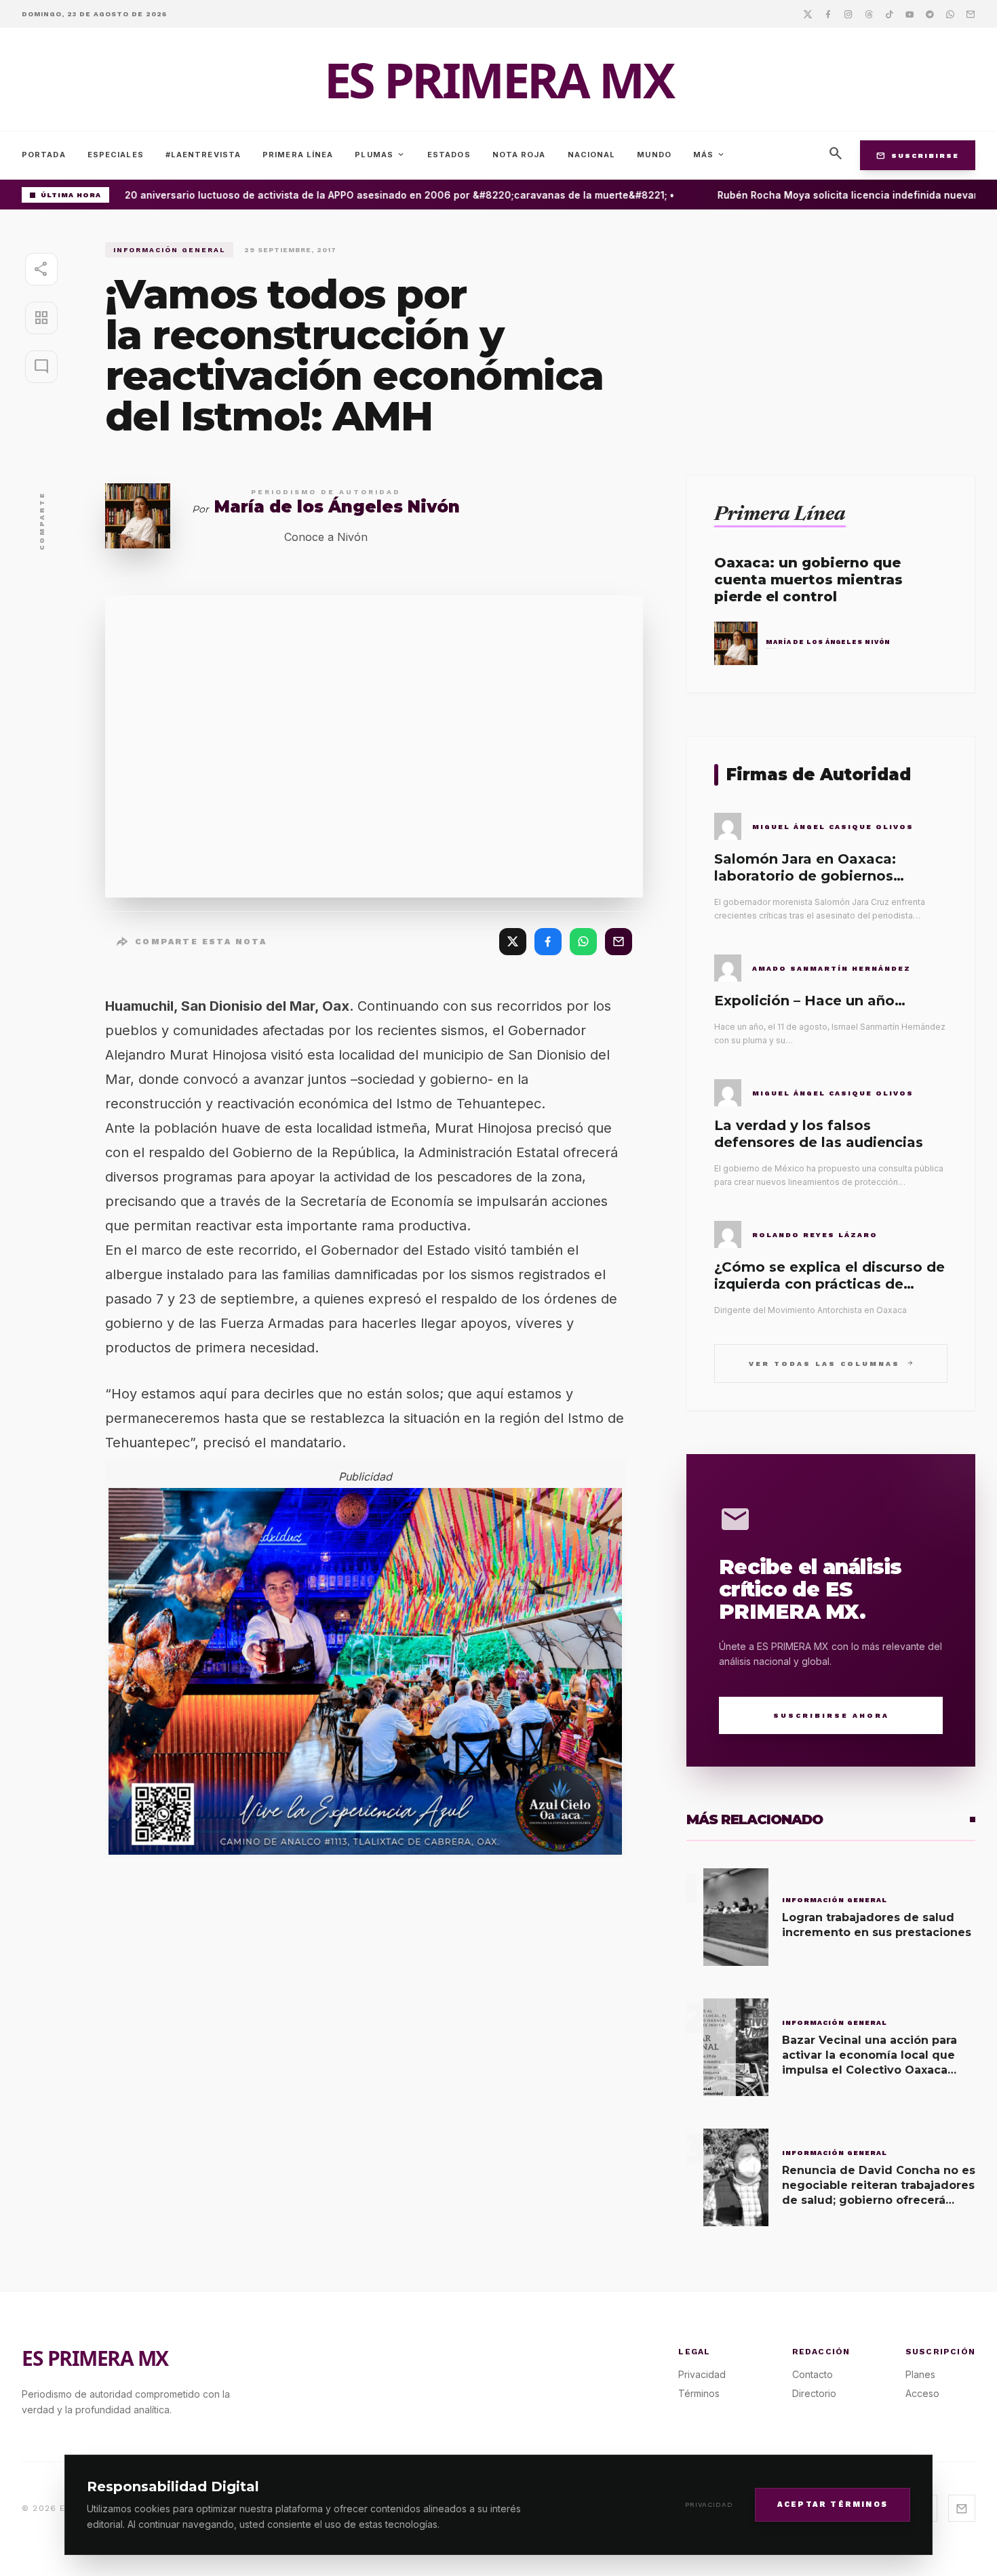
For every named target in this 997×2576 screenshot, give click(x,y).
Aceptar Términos (833, 2504)
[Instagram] (848, 14)
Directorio (814, 2393)
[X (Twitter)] (513, 942)
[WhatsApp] (583, 942)
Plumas (380, 155)
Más (709, 155)
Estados (449, 155)
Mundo (654, 155)
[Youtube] (910, 14)
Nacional (592, 155)
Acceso (922, 2393)
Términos (699, 2393)
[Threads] (869, 14)
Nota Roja (519, 155)
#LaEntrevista (203, 155)
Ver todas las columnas (831, 1363)
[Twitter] (808, 14)
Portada (44, 155)
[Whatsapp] (950, 14)
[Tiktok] (889, 14)
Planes (920, 2374)
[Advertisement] (831, 337)
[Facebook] (828, 14)
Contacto (813, 2374)
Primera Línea (298, 155)
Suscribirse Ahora (831, 1715)
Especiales (116, 155)
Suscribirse (918, 155)
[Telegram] (930, 14)
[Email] (971, 14)
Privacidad (709, 2504)
